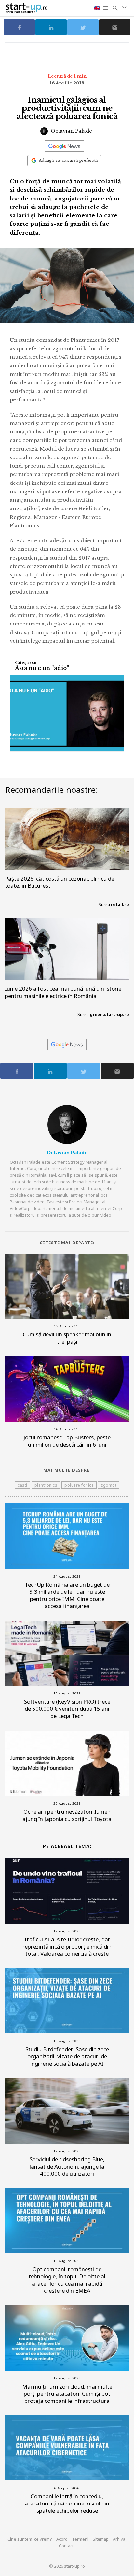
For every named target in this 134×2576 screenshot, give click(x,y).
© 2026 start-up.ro (67, 2566)
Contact (66, 2546)
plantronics (46, 1485)
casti (22, 1485)
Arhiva (119, 2539)
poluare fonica (79, 1485)
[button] (106, 8)
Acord (62, 2539)
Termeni (80, 2539)
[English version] (97, 8)
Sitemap (101, 2539)
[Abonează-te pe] (64, 146)
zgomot (109, 1485)
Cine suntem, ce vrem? (30, 2539)
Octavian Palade (71, 131)
